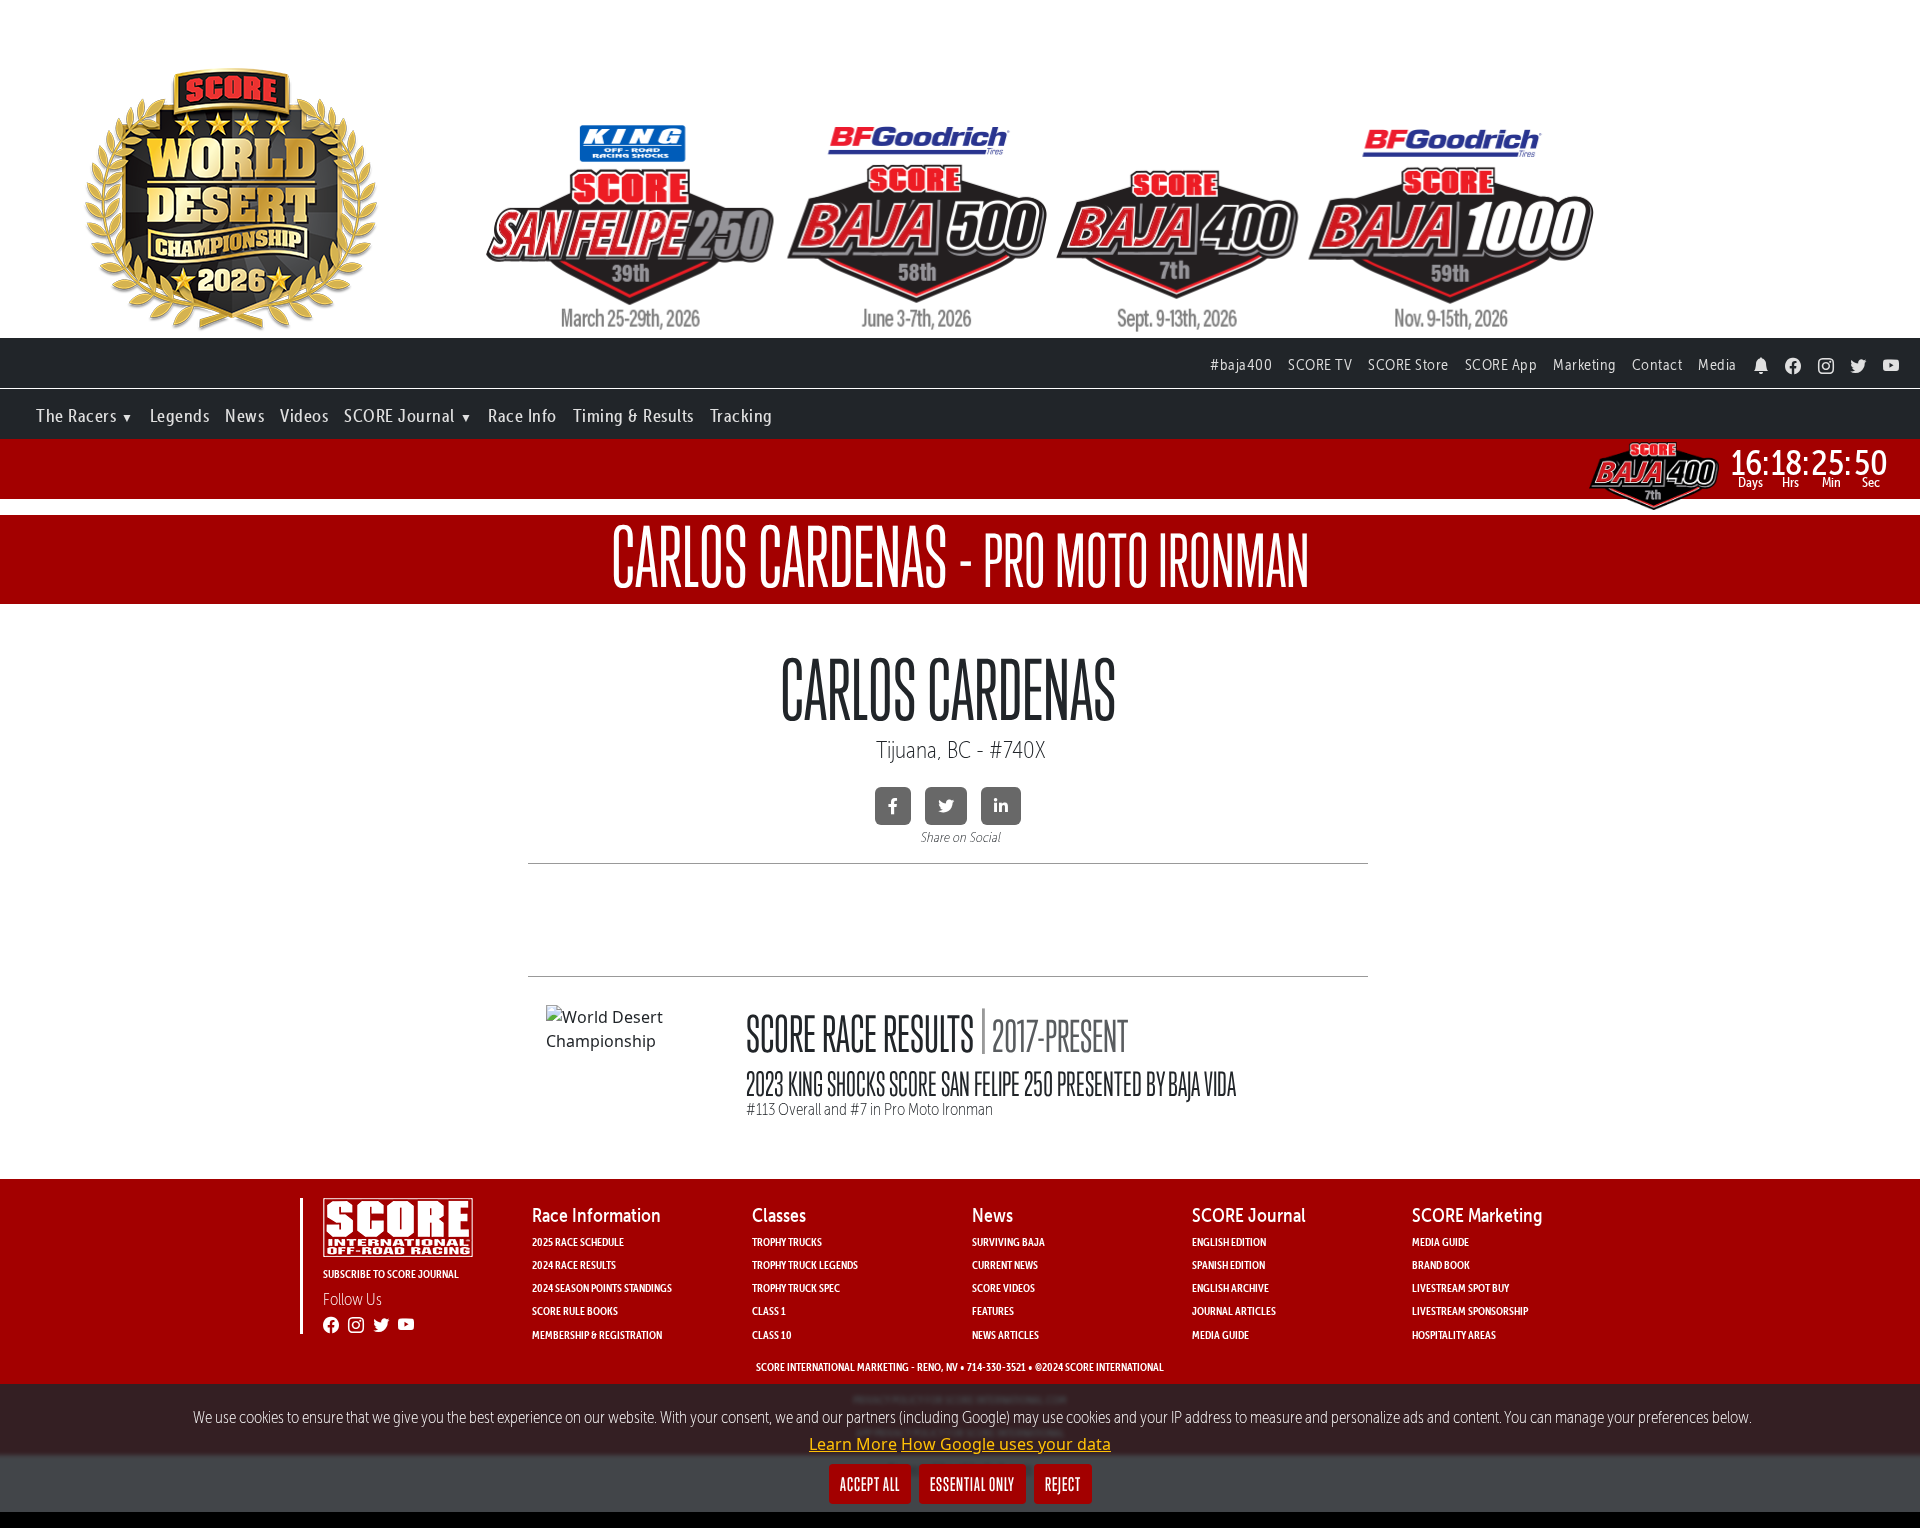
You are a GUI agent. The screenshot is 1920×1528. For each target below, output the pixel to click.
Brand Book (1441, 1264)
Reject (1063, 1484)
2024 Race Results (574, 1264)
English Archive (1230, 1287)
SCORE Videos (1003, 1287)
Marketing (1584, 364)
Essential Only (972, 1484)
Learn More (853, 1444)
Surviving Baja (1008, 1241)
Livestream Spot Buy (1460, 1287)
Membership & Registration (597, 1334)
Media (1717, 364)
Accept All (870, 1484)
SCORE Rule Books (575, 1310)
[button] (85, 411)
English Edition (1229, 1241)
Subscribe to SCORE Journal (391, 1273)
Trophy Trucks (787, 1241)
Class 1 (769, 1310)
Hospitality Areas (1454, 1334)
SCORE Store (1408, 364)
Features (993, 1310)
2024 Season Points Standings (602, 1287)
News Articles (1005, 1334)
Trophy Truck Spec (796, 1287)
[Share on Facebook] (893, 806)
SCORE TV (1320, 364)
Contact (1657, 364)
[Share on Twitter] (946, 806)
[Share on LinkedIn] (1001, 806)
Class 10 (772, 1334)
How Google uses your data (1006, 1444)
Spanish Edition (1228, 1264)
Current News (1005, 1264)
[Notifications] (1761, 360)
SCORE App (1501, 364)
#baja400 (1241, 364)
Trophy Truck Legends (805, 1264)
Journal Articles (1234, 1310)
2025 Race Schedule (578, 1241)
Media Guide (1220, 1334)
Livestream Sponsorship (1470, 1310)
